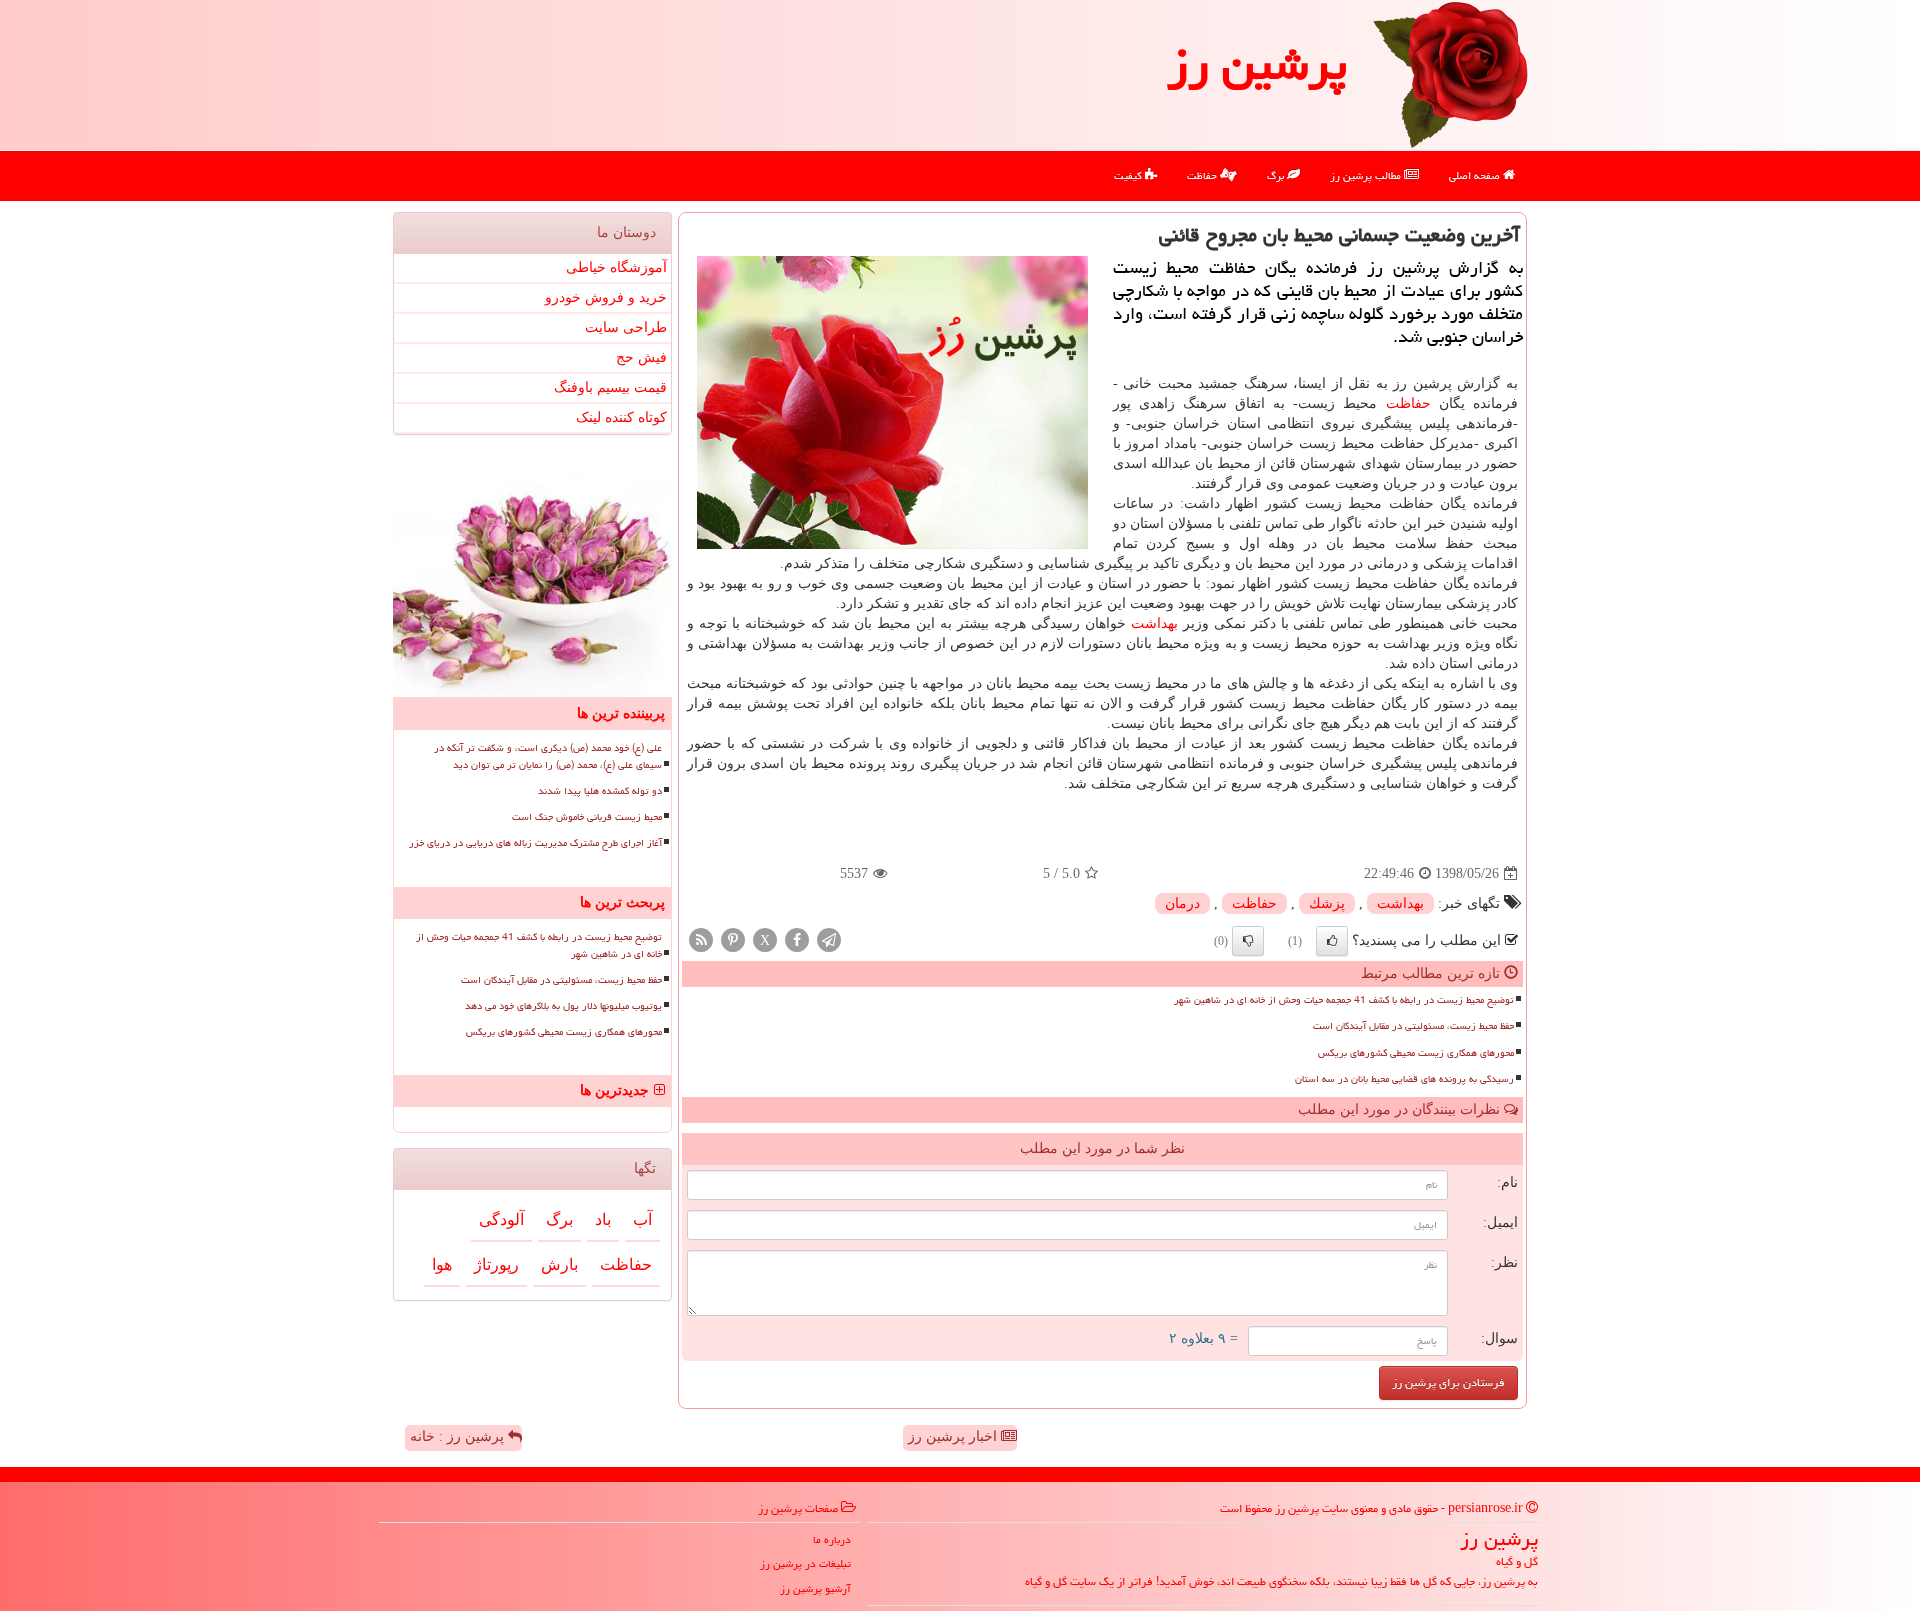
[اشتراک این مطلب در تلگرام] (829, 939)
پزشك (1327, 903)
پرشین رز (1257, 64)
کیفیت (1129, 175)
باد (603, 1219)
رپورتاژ (496, 1264)
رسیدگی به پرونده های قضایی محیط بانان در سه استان (1404, 1079)
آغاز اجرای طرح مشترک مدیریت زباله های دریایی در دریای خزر (535, 843)
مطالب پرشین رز (1367, 175)
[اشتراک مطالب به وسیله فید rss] (701, 939)
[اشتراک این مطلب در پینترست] (733, 939)
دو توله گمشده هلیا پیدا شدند (600, 791)
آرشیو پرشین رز (815, 1588)
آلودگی (501, 1219)
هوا (442, 1264)
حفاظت (1203, 175)
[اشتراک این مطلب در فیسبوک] (797, 939)
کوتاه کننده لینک (621, 417)
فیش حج (641, 357)
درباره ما (832, 1539)
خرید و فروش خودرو (606, 297)
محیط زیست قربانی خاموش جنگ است (587, 817)
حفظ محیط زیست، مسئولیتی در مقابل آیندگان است (1413, 1026)
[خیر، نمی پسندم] (1248, 941)
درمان (1182, 903)
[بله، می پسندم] (1332, 941)
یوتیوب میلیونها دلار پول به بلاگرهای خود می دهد (563, 1006)
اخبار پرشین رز (954, 1436)
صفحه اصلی (1476, 175)
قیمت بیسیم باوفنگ (610, 387)
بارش (559, 1264)
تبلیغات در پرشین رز (805, 1563)
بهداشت (1154, 623)
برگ (1277, 175)
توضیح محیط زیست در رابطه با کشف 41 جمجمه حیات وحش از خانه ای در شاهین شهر (1344, 1000)
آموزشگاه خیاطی (616, 267)
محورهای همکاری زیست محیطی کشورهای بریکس (1416, 1053)
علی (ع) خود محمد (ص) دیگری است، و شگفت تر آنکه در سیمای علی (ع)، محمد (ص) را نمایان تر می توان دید (548, 756)
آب (642, 1219)
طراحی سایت (626, 327)
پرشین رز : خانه (459, 1436)
